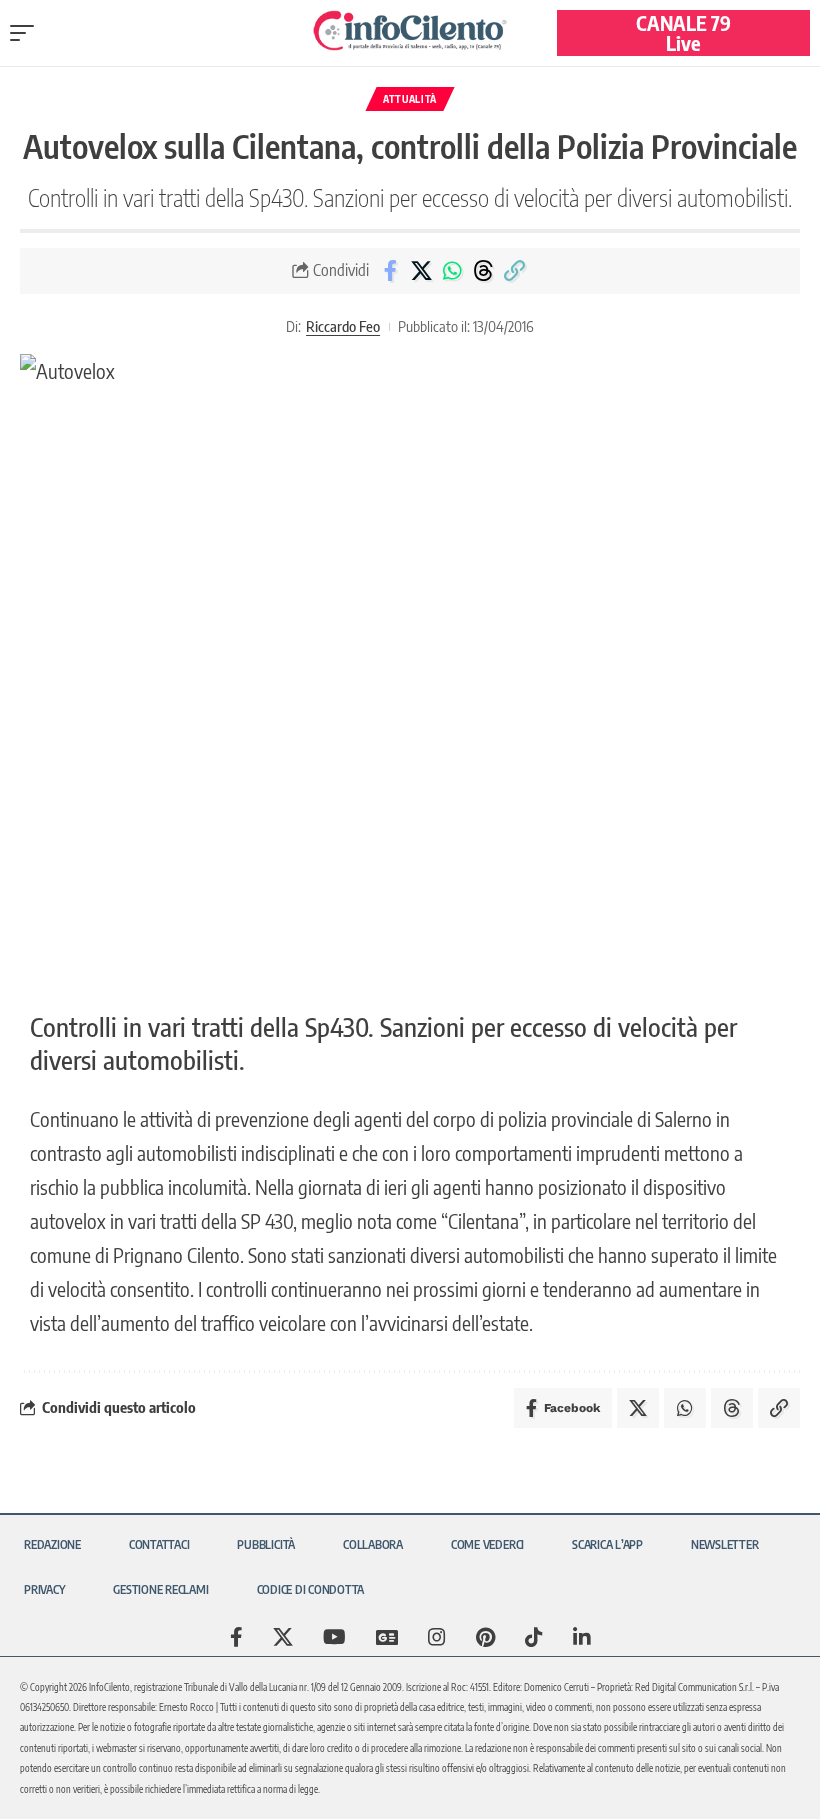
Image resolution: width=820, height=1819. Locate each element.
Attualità (410, 99)
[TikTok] (534, 1637)
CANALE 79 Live (683, 32)
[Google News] (387, 1637)
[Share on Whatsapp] (452, 271)
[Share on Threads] (483, 271)
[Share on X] (421, 271)
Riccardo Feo (343, 326)
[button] (27, 33)
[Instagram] (437, 1637)
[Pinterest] (485, 1637)
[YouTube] (334, 1637)
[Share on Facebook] (390, 271)
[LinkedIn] (582, 1637)
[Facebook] (236, 1637)
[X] (283, 1637)
